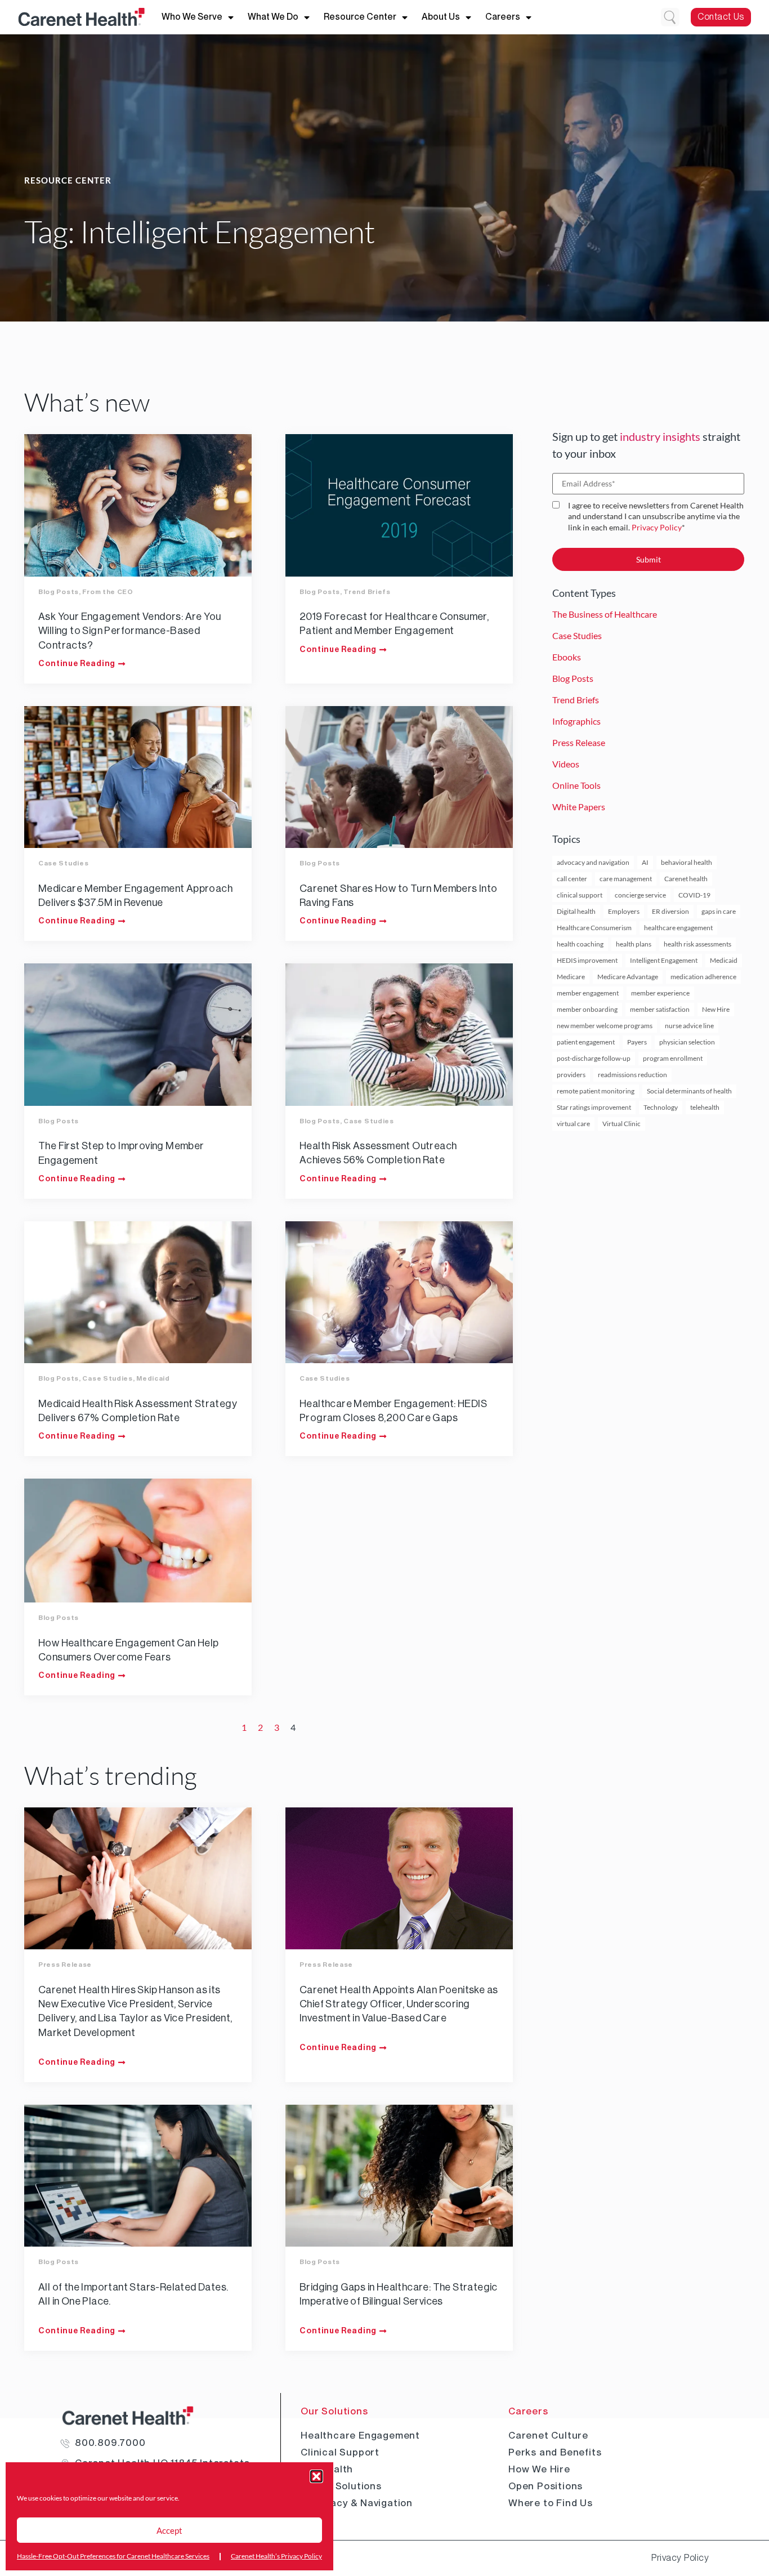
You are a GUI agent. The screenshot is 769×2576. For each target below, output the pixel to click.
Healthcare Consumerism (594, 928)
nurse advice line (689, 1026)
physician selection (687, 1042)
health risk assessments (698, 944)
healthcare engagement (678, 928)
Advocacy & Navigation (357, 2503)
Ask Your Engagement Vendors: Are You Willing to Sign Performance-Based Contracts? (129, 631)
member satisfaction (660, 1009)
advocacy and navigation (593, 862)
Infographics (576, 721)
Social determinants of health (689, 1091)
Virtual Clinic (622, 1124)
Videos (566, 764)
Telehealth (327, 2469)
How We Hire (539, 2469)
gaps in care (719, 911)
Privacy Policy (657, 527)
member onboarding (587, 1009)
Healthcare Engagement (360, 2435)
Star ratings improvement (594, 1107)
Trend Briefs (367, 592)
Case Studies (63, 863)
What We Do (273, 17)
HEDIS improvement (587, 960)
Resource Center (360, 17)
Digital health (576, 911)
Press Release (65, 1965)
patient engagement (586, 1042)
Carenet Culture (548, 2435)
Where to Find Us (551, 2503)
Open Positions (546, 2486)
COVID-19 (694, 895)
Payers (637, 1042)
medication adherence (703, 977)
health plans (634, 944)
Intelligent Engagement (664, 960)
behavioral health (687, 862)
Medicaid (153, 1378)
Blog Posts (59, 592)
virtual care (573, 1124)
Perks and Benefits (555, 2452)
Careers (503, 17)
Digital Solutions (341, 2486)
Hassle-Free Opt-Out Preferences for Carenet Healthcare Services (113, 2556)
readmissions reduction (632, 1075)
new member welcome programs (605, 1026)
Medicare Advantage (628, 977)
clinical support (580, 895)
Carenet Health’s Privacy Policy (276, 2556)
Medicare (571, 977)
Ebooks (567, 657)
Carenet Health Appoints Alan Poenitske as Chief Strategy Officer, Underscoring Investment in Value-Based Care (399, 2004)
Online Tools (576, 785)
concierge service (640, 895)
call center (572, 879)
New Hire (716, 1009)
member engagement (588, 993)
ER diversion (670, 911)
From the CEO (108, 592)
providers (571, 1075)
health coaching (580, 944)
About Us (441, 17)
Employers (624, 911)
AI (645, 862)
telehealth (705, 1107)
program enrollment (673, 1058)
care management (626, 879)
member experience (660, 993)
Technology (661, 1107)
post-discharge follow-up (594, 1058)
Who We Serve (192, 17)
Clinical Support (340, 2452)
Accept (169, 2530)
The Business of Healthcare (605, 614)
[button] (316, 2476)
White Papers (579, 807)
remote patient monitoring (596, 1091)
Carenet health (686, 879)
